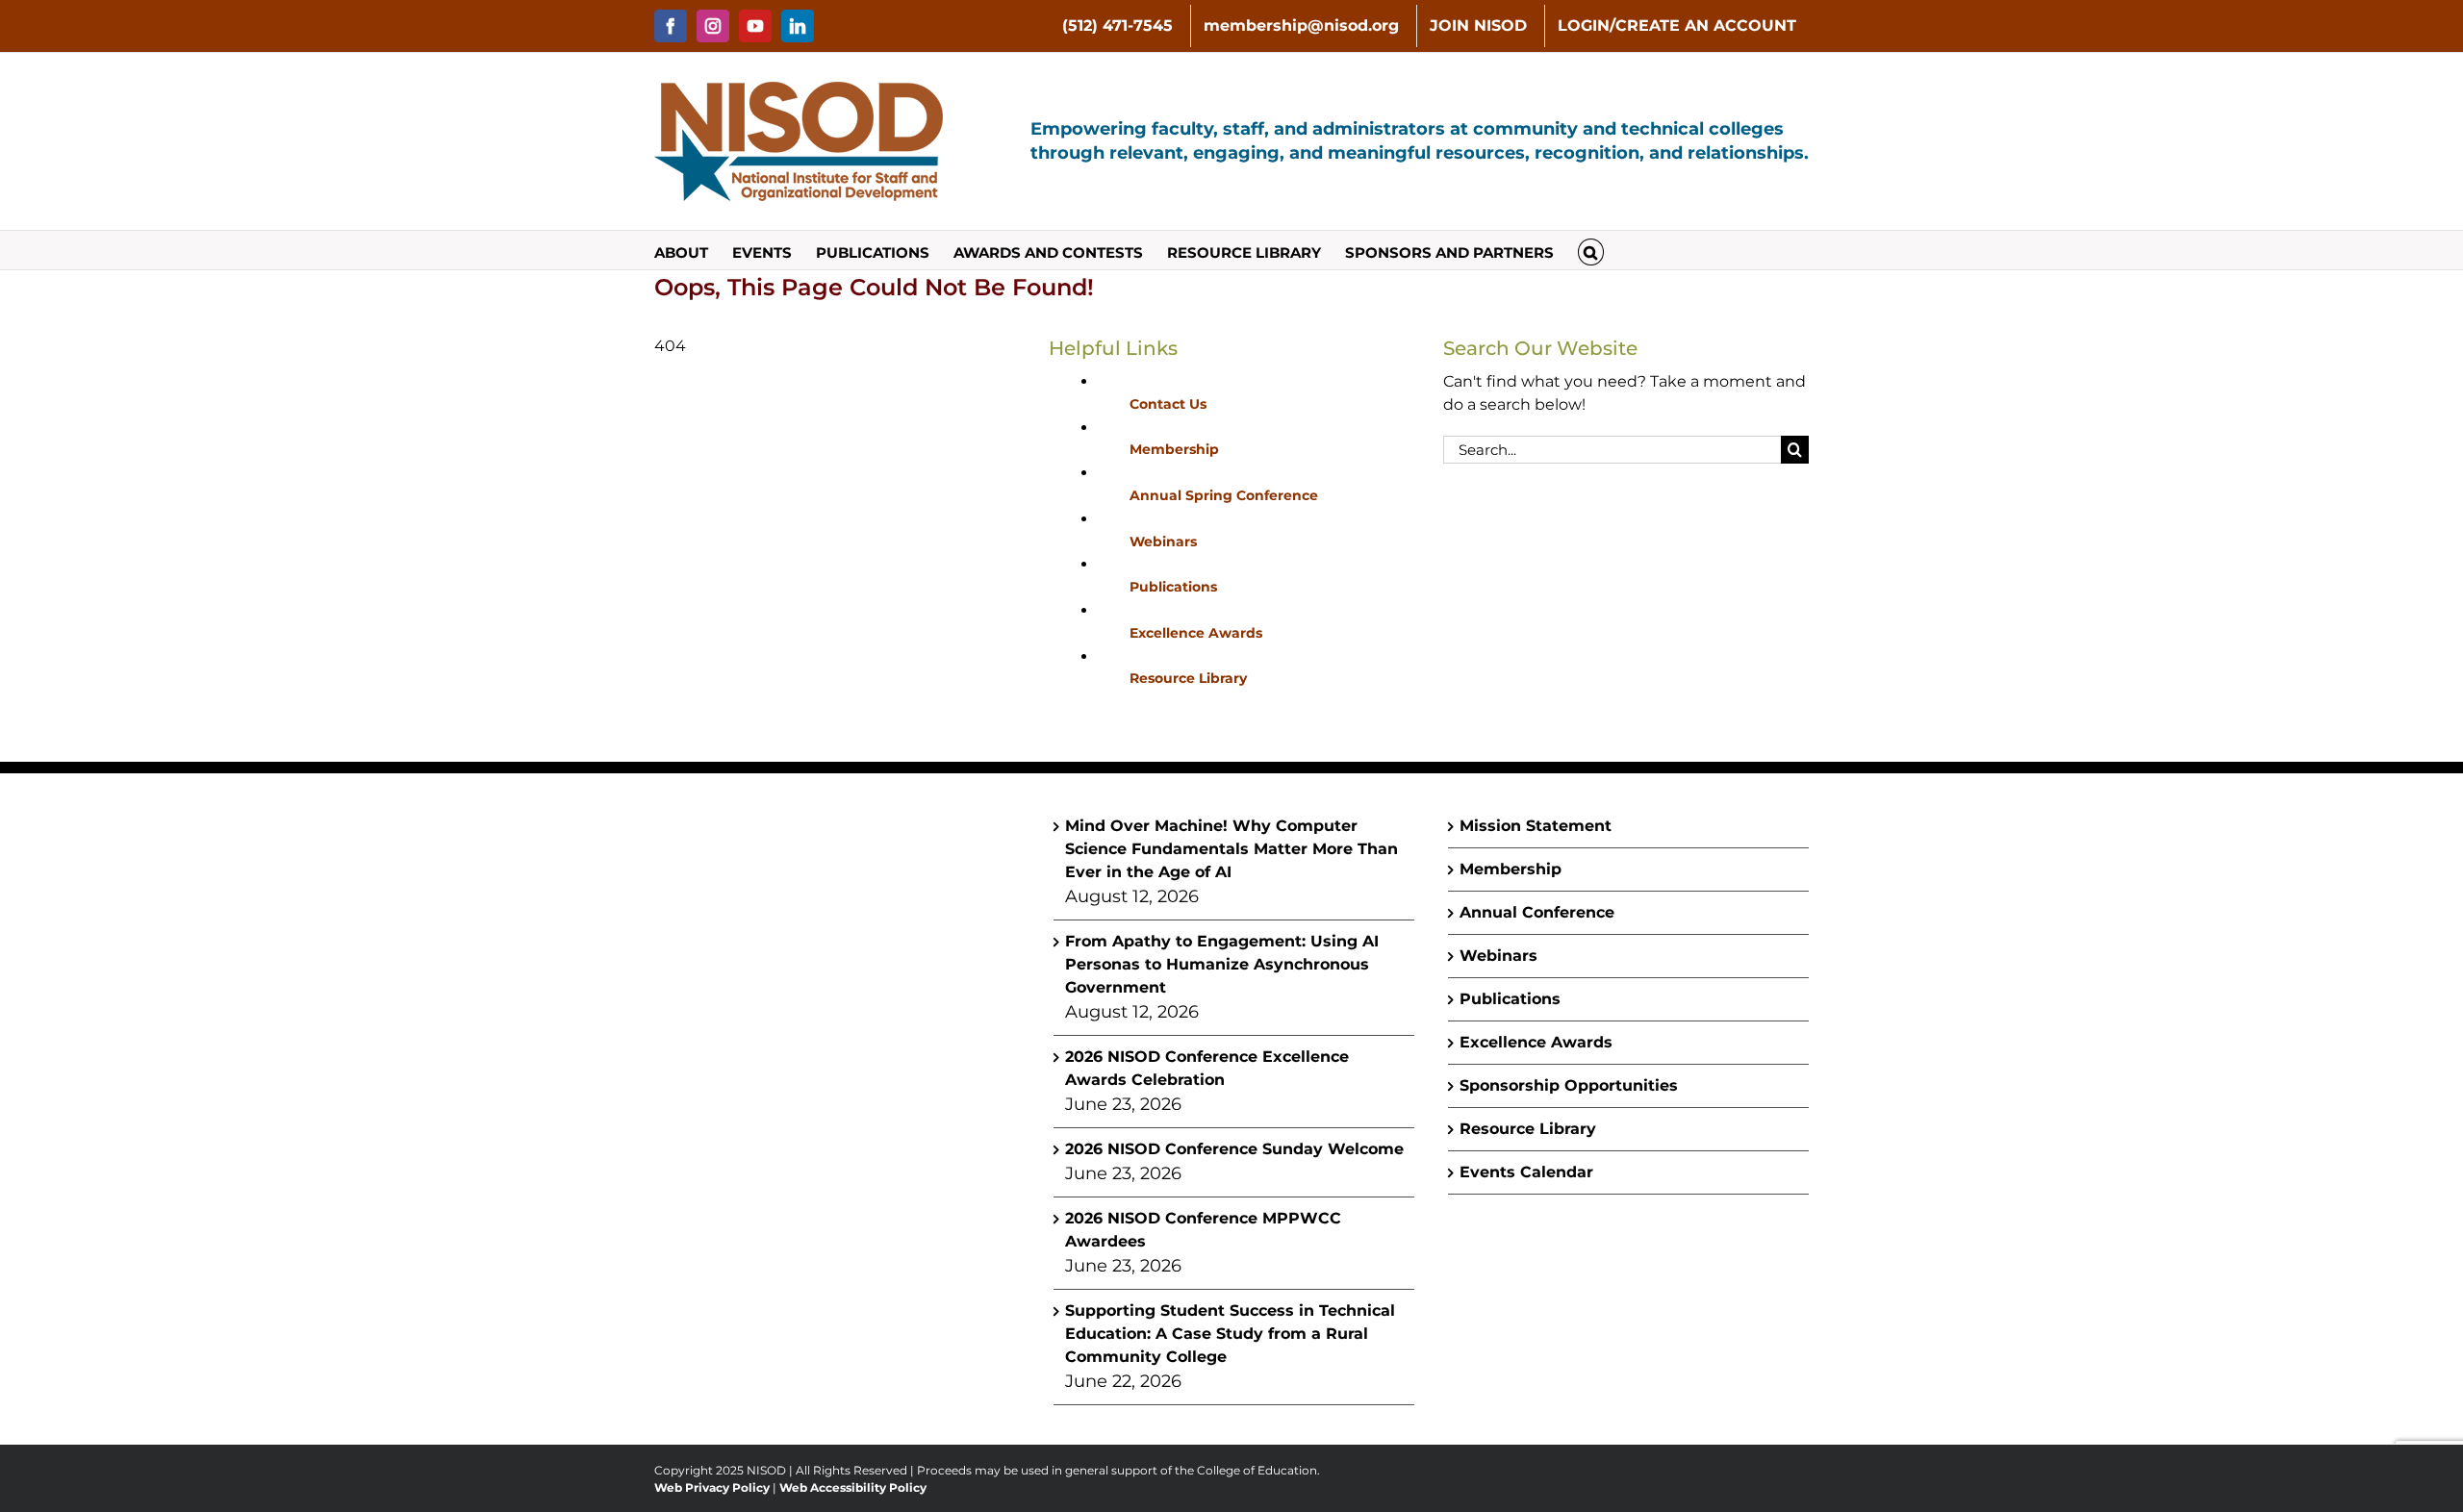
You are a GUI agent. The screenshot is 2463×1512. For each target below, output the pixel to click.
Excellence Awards (1196, 633)
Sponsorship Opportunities (1569, 1085)
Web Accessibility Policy (853, 1487)
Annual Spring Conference (1224, 495)
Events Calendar (1526, 1172)
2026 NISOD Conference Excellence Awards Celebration (1207, 1068)
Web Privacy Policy (712, 1487)
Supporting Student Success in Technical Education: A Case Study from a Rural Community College (1230, 1334)
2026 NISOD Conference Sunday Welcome (1234, 1149)
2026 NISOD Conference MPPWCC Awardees (1203, 1230)
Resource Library (1188, 678)
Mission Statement (1536, 826)
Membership (1174, 449)
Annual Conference (1537, 912)
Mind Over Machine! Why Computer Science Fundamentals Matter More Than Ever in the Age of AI (1231, 849)
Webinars (1163, 542)
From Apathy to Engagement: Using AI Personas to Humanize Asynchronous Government (1222, 964)
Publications (1173, 587)
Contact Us (1168, 404)
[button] (1591, 250)
